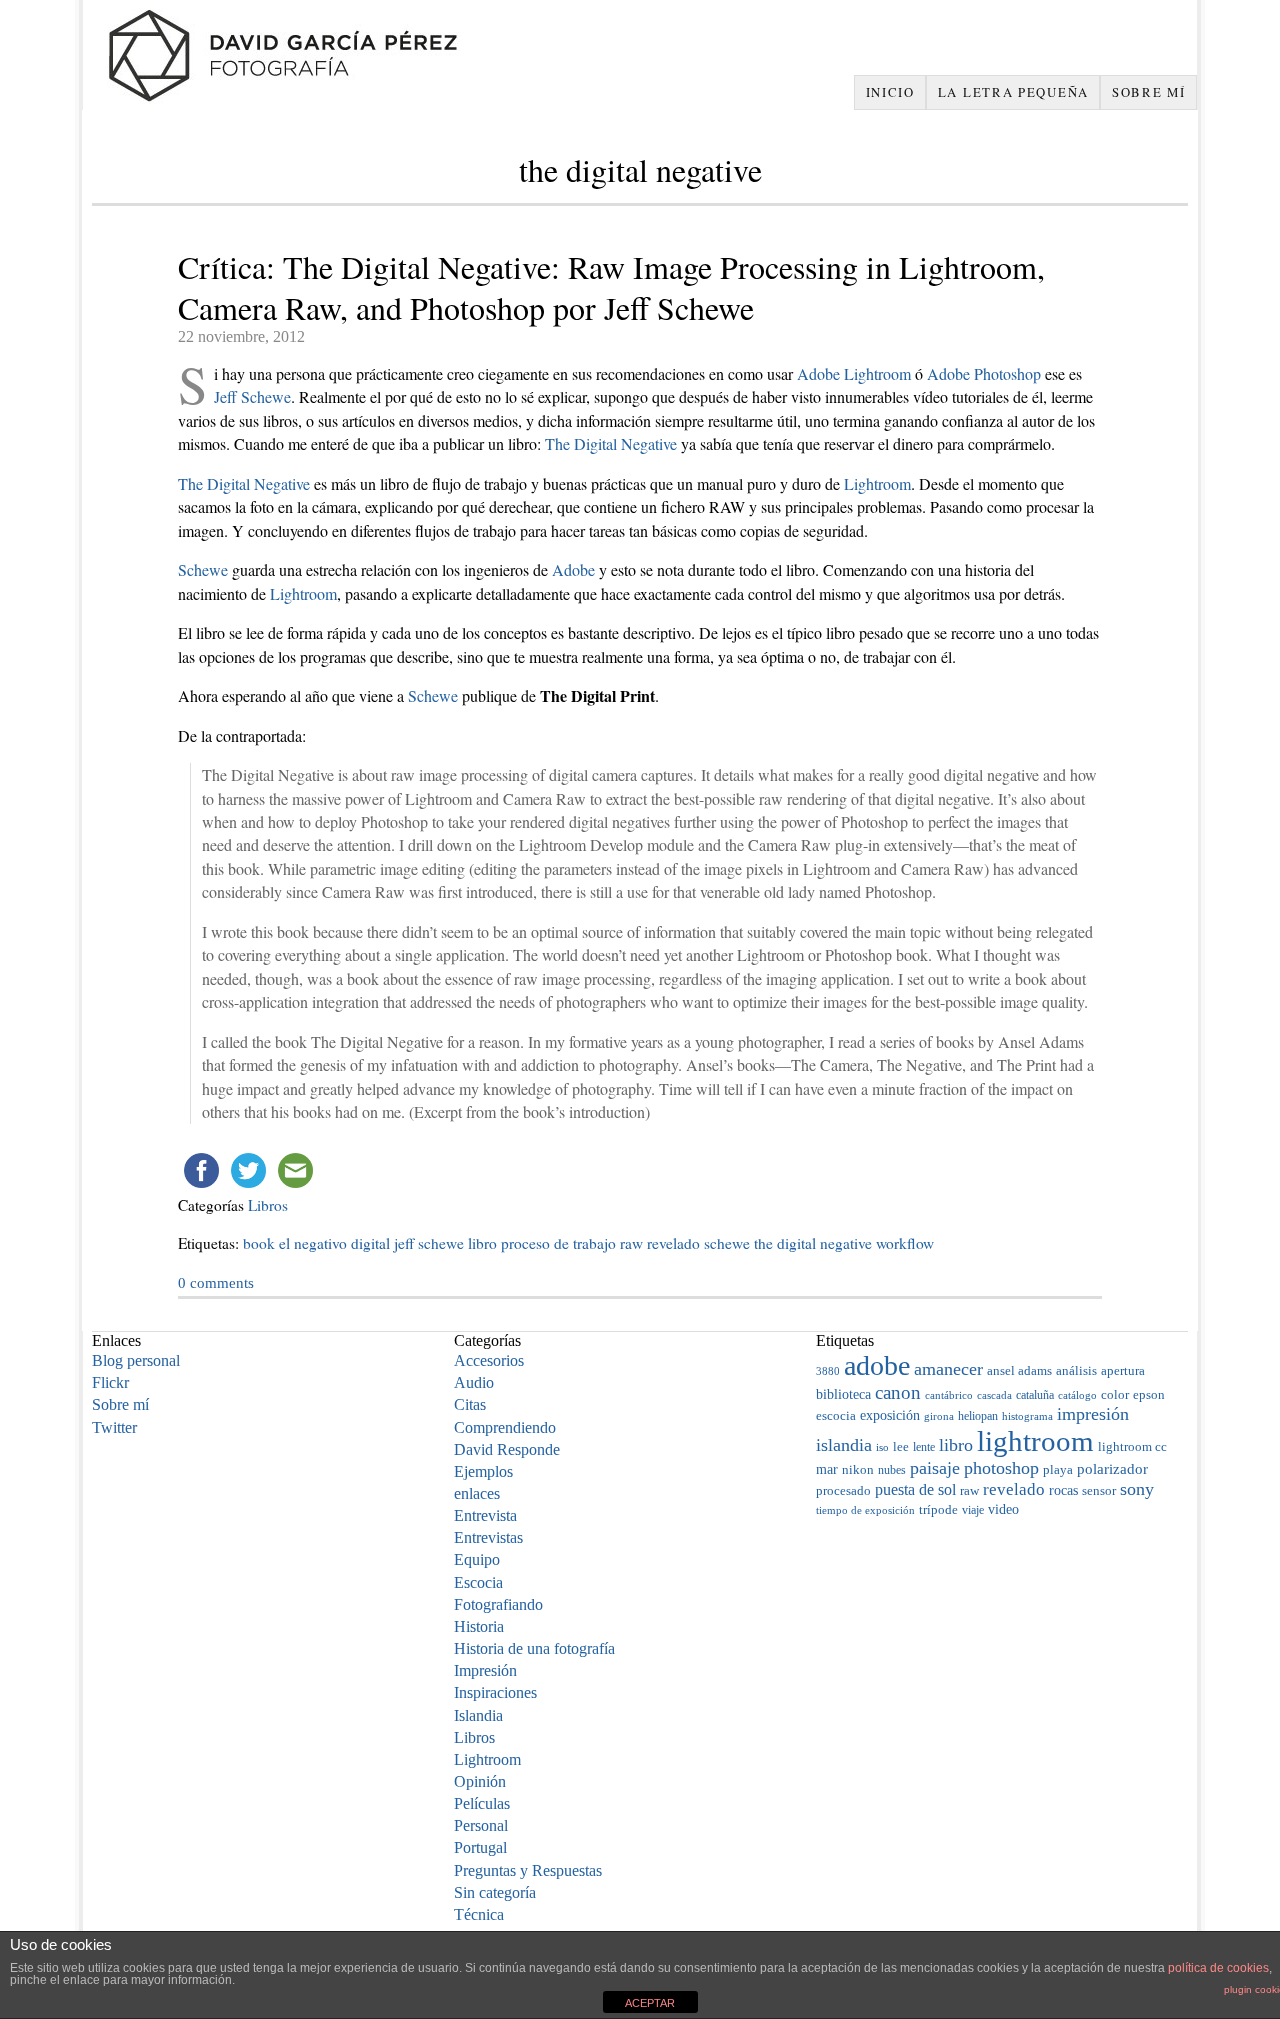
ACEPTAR (650, 2003)
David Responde (507, 1449)
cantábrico (949, 1395)
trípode (938, 1509)
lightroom (1035, 1441)
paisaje (935, 1468)
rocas (1063, 1490)
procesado (843, 1491)
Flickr (110, 1382)
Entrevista (485, 1515)
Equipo (477, 1559)
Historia (479, 1626)
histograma (1027, 1416)
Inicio (890, 92)
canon (898, 1392)
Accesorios (489, 1360)
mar (827, 1469)
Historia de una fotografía (534, 1648)
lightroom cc (1132, 1447)
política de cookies (1218, 1968)
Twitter (114, 1427)
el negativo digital (334, 1243)
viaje (973, 1510)
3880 (828, 1371)
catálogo (1077, 1395)
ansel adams (1019, 1371)
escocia (836, 1415)
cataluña (1035, 1395)
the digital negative (813, 1243)
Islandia (478, 1715)
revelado (673, 1243)
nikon (858, 1469)
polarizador (1112, 1468)
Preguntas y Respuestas (528, 1870)
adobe (877, 1365)
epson (1149, 1395)
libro (482, 1243)
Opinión (480, 1781)
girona (939, 1416)
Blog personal (136, 1360)
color (1115, 1394)
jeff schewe (429, 1243)
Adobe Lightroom (854, 373)
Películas (482, 1803)
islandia (844, 1445)
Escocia (478, 1582)
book (259, 1243)
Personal (481, 1825)
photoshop (1001, 1468)
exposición (890, 1415)
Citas (470, 1404)
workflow (905, 1243)
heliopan (978, 1416)
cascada (994, 1395)
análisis (1076, 1371)
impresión (1093, 1414)
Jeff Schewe (252, 396)
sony (1137, 1489)
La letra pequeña (1013, 92)
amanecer (948, 1369)
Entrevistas (488, 1537)
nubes (892, 1470)
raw (631, 1243)
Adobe (573, 569)
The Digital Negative (611, 443)
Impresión (485, 1670)
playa (1058, 1470)
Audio (474, 1382)
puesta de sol (915, 1489)
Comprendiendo (505, 1427)
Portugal (480, 1847)
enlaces (477, 1493)
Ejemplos (483, 1471)
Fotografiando (498, 1604)
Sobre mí (1149, 92)
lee (901, 1447)
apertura (1123, 1371)
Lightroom (877, 483)
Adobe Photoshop (984, 373)
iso (882, 1447)
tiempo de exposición (865, 1510)
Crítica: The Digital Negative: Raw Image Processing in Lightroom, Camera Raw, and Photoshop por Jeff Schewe (611, 287)
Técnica (479, 1914)
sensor (1099, 1491)
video (1003, 1509)
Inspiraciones (495, 1692)
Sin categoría (495, 1892)
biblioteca (843, 1394)
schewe (727, 1243)
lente (924, 1447)
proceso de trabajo (558, 1243)
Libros (268, 1205)
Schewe (203, 569)
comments (216, 1282)
